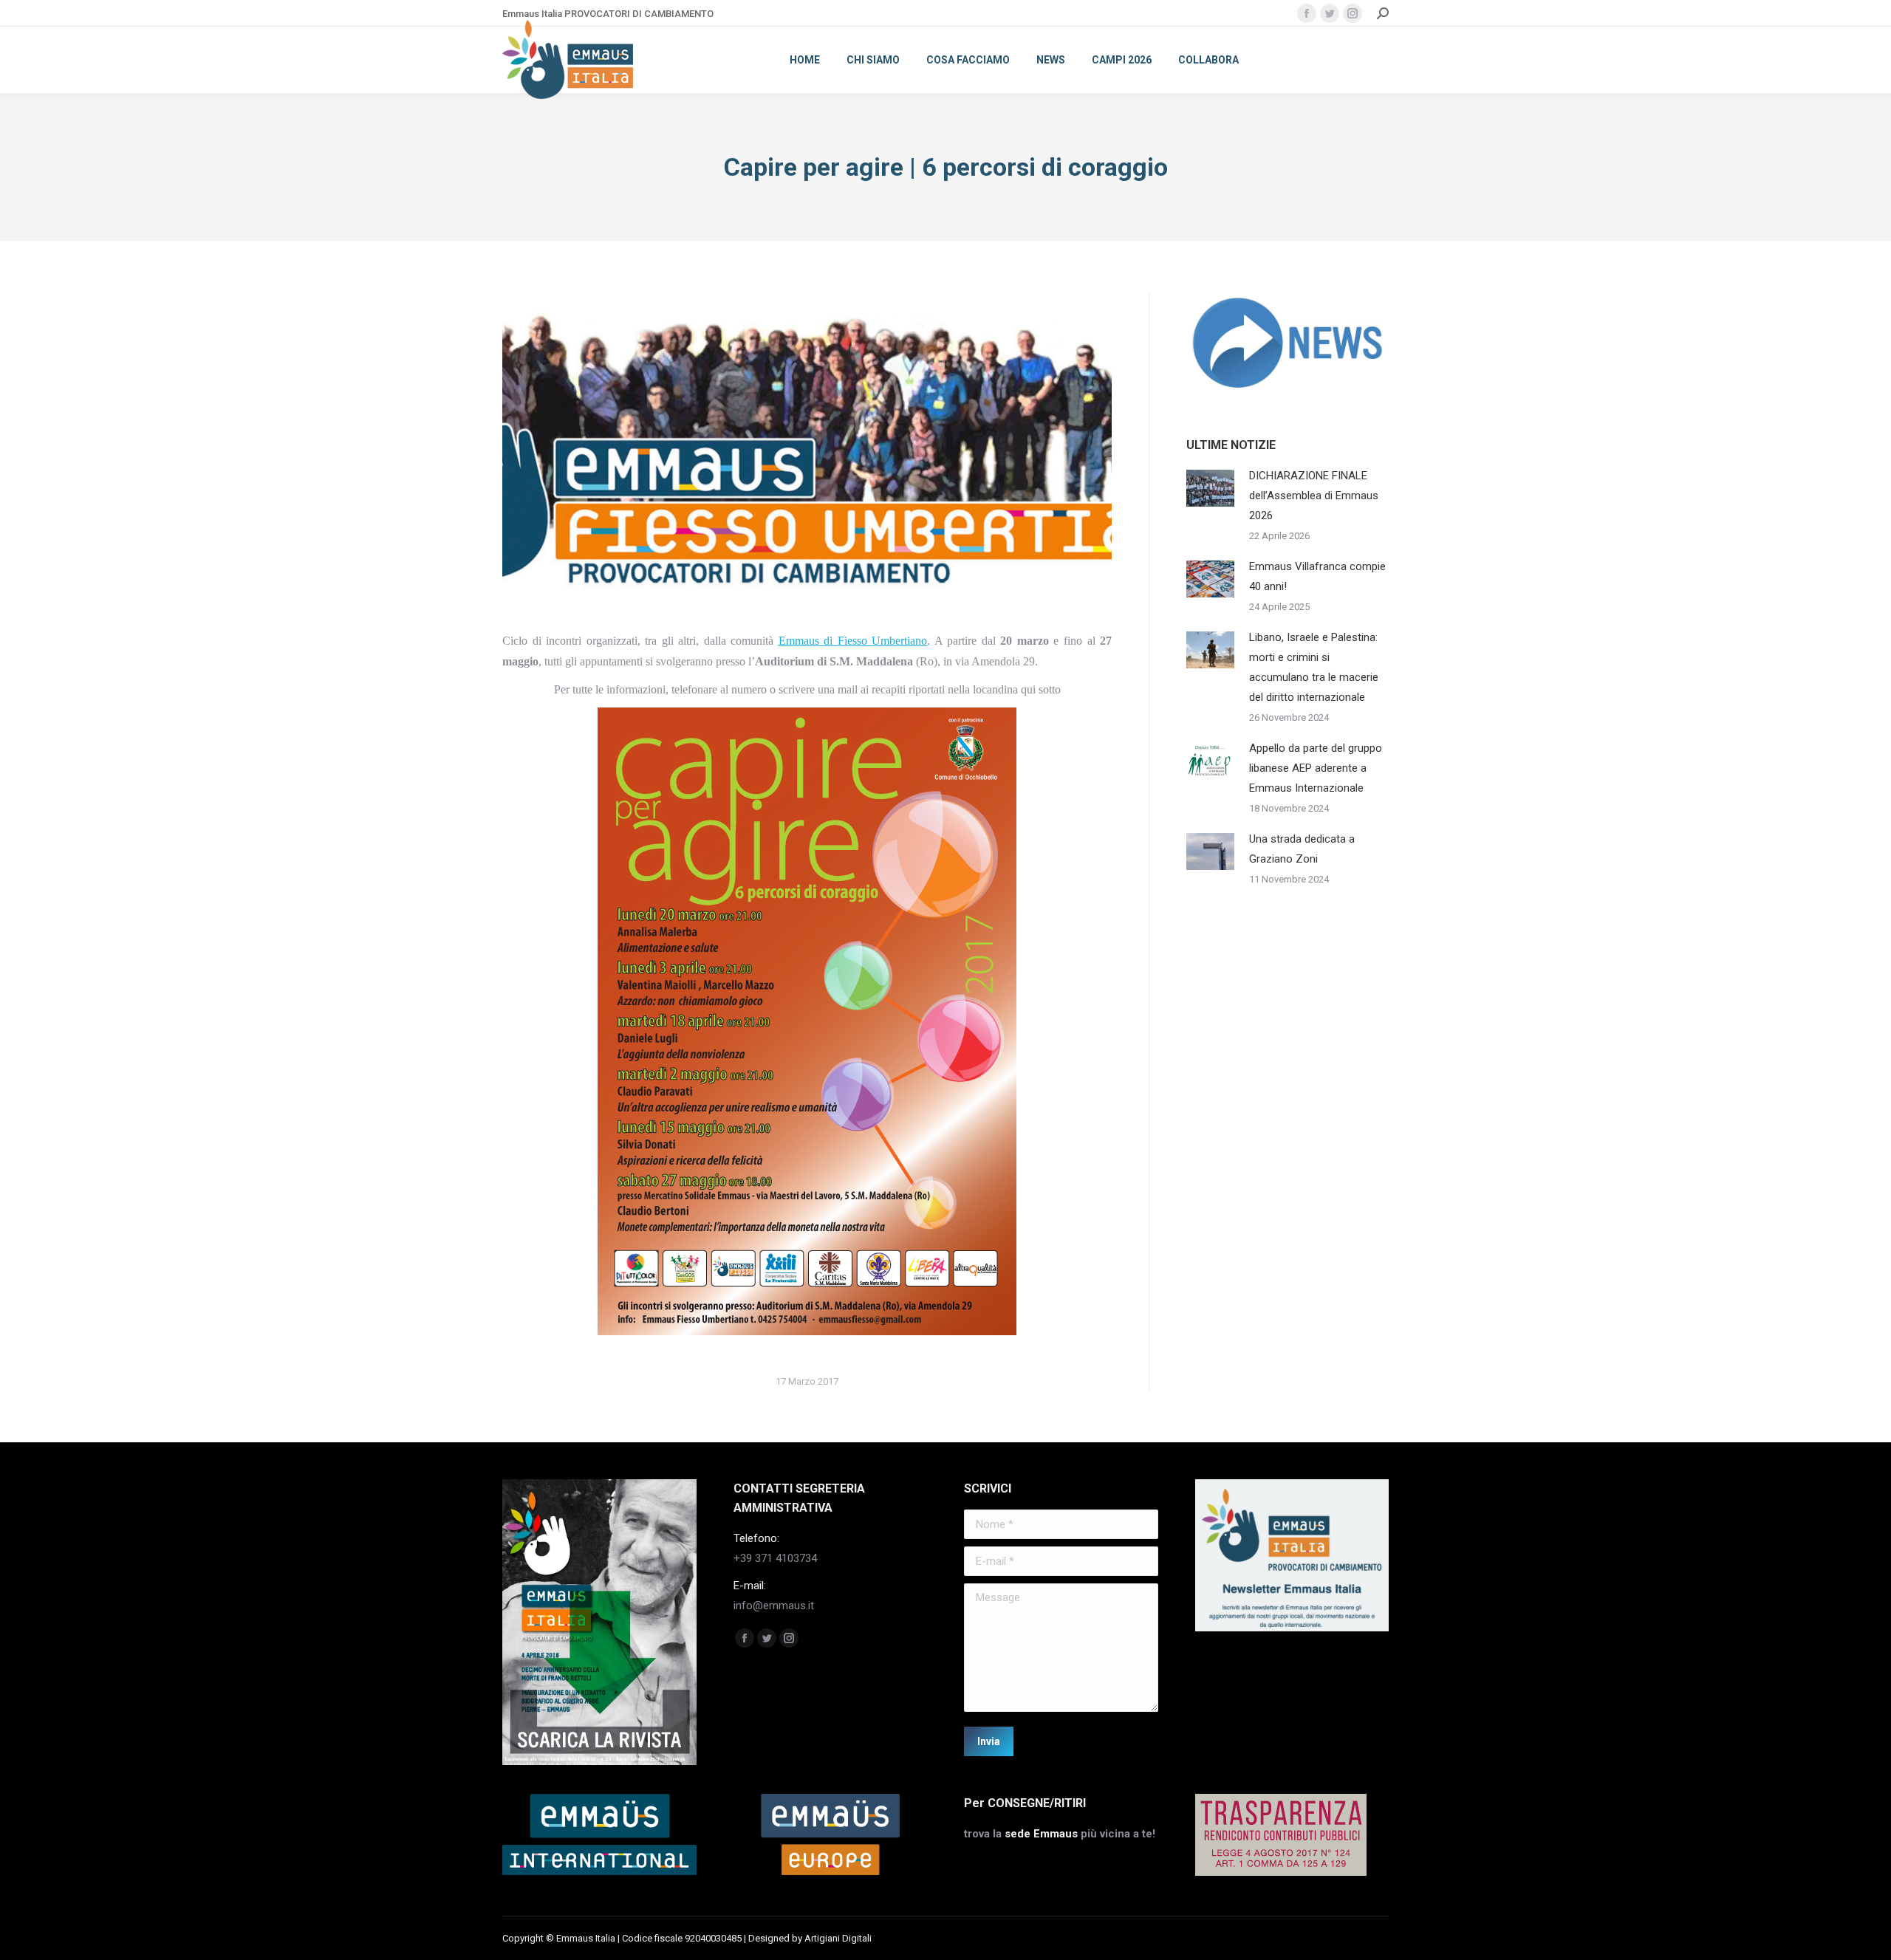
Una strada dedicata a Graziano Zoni (1302, 849)
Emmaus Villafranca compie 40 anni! (1317, 576)
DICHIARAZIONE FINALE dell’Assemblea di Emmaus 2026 (1314, 496)
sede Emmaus (1041, 1834)
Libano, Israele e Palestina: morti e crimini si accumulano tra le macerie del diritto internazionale (1314, 667)
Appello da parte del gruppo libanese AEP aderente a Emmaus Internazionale (1316, 768)
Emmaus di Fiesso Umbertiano (853, 641)
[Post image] (1210, 488)
